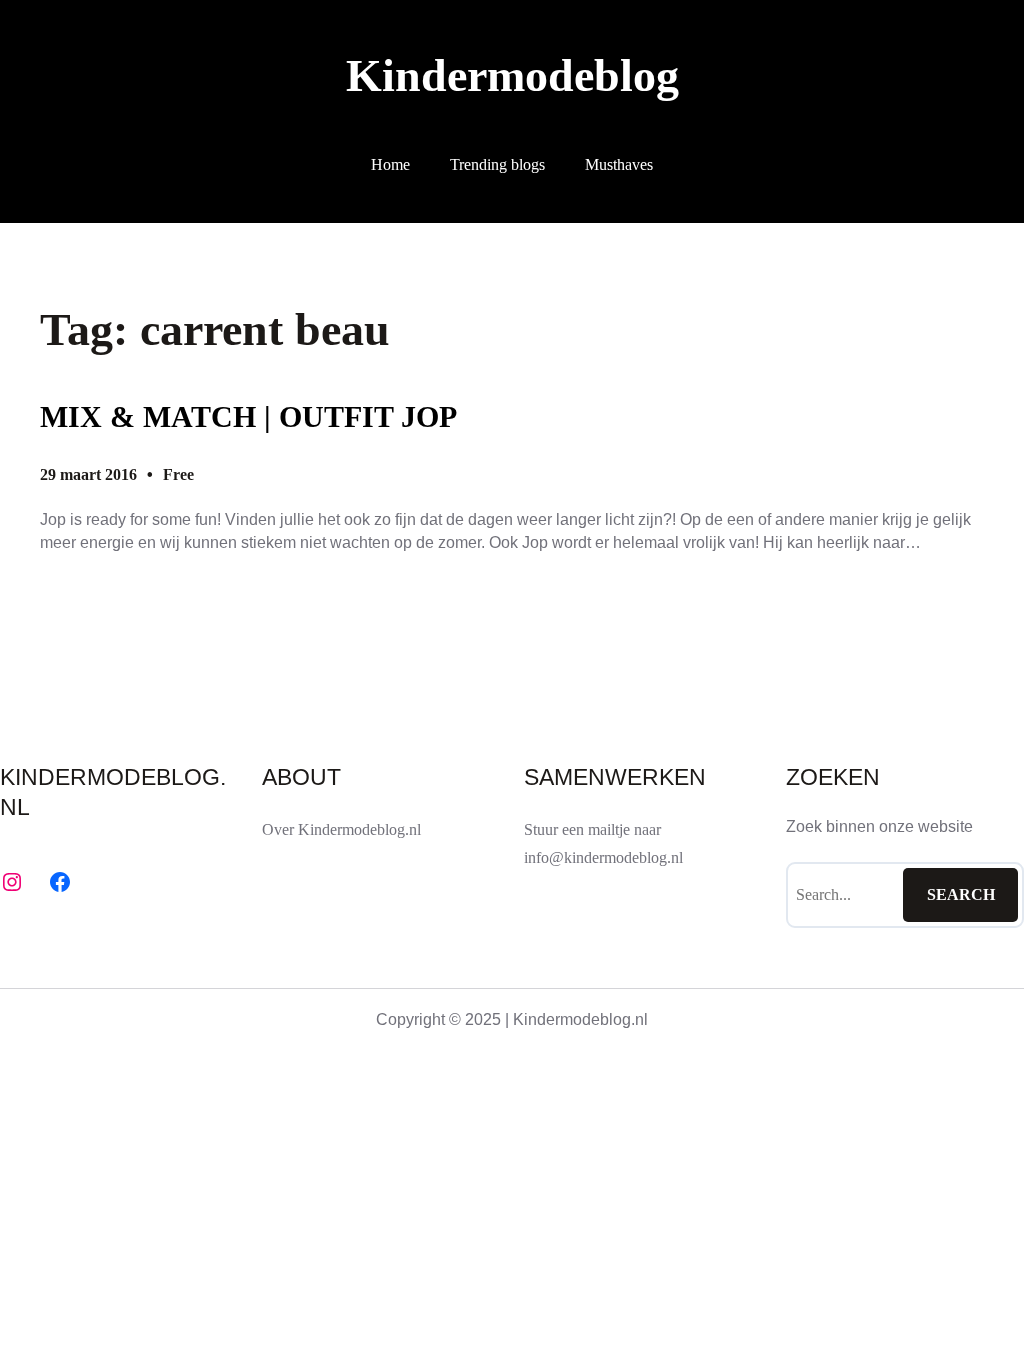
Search (961, 894)
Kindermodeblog (512, 75)
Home (390, 164)
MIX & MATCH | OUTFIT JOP (248, 417)
